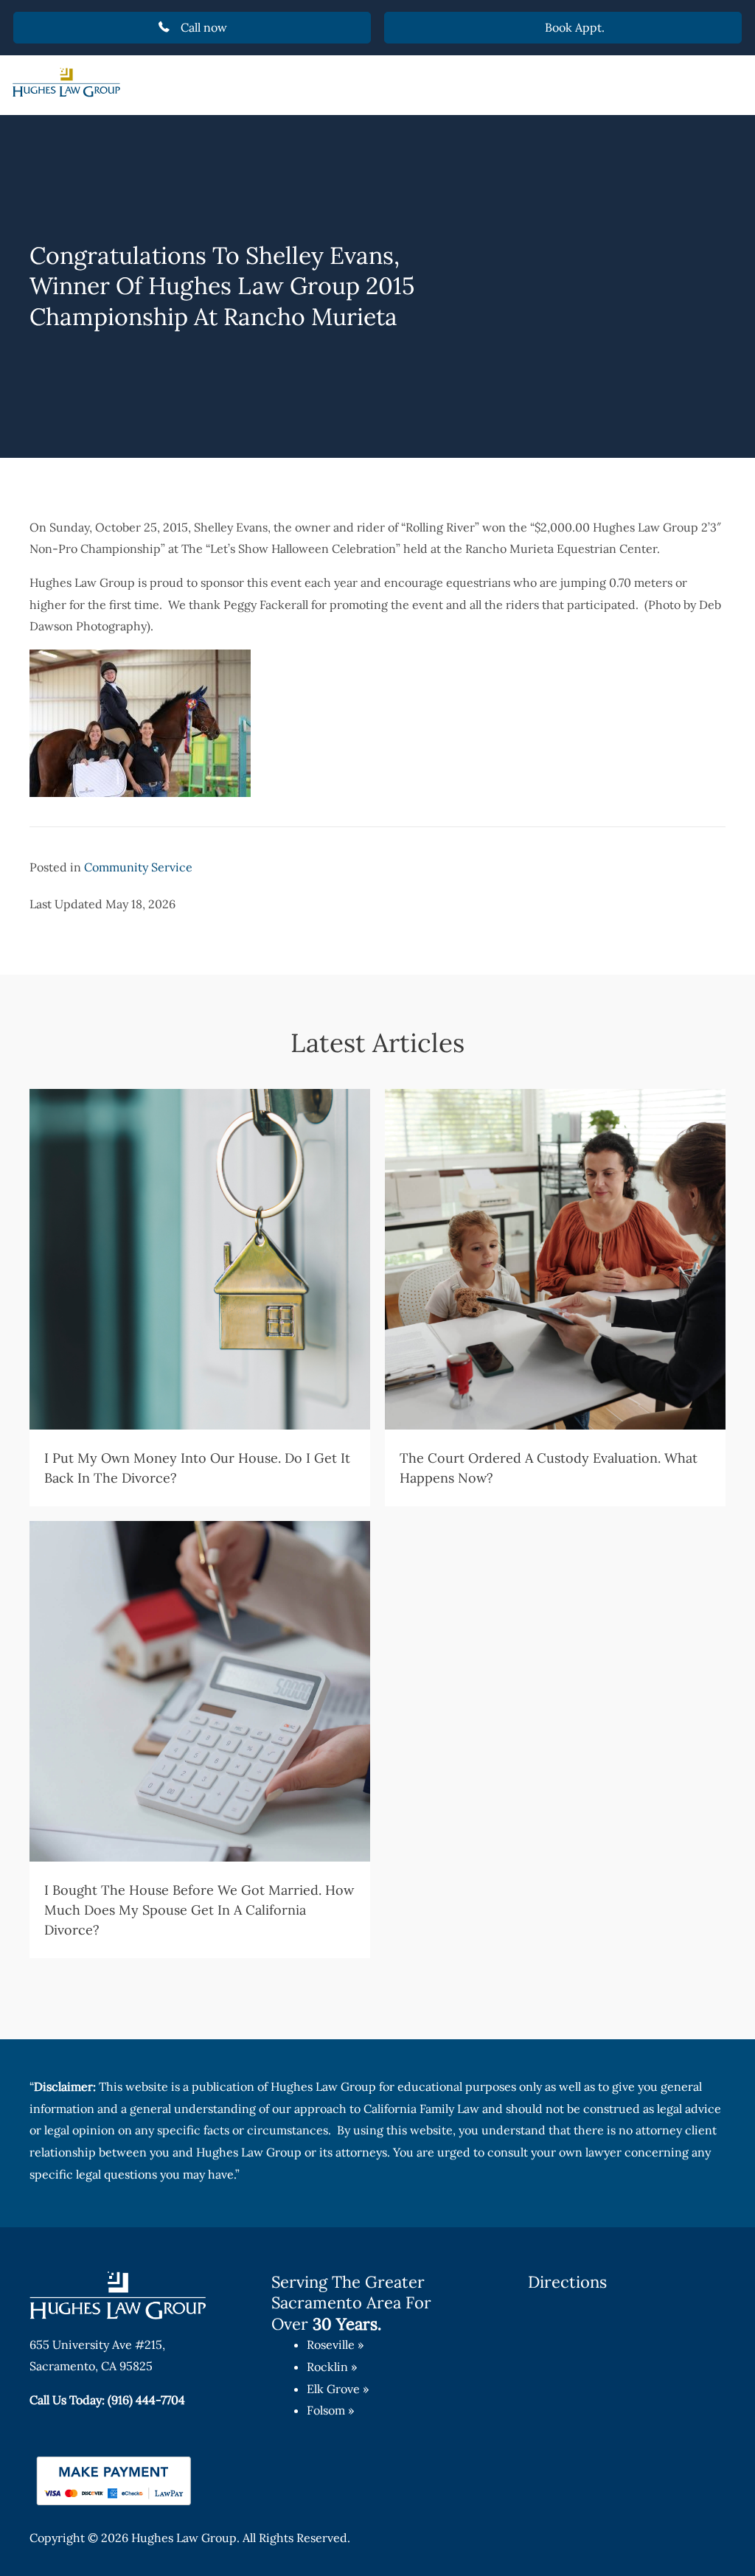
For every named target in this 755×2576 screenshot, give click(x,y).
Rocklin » (332, 2367)
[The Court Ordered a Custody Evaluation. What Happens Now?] (555, 1298)
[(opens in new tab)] (114, 2479)
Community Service (138, 867)
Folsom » (330, 2410)
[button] (192, 28)
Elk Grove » (338, 2389)
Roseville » (335, 2344)
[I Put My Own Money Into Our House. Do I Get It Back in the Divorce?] (200, 1298)
